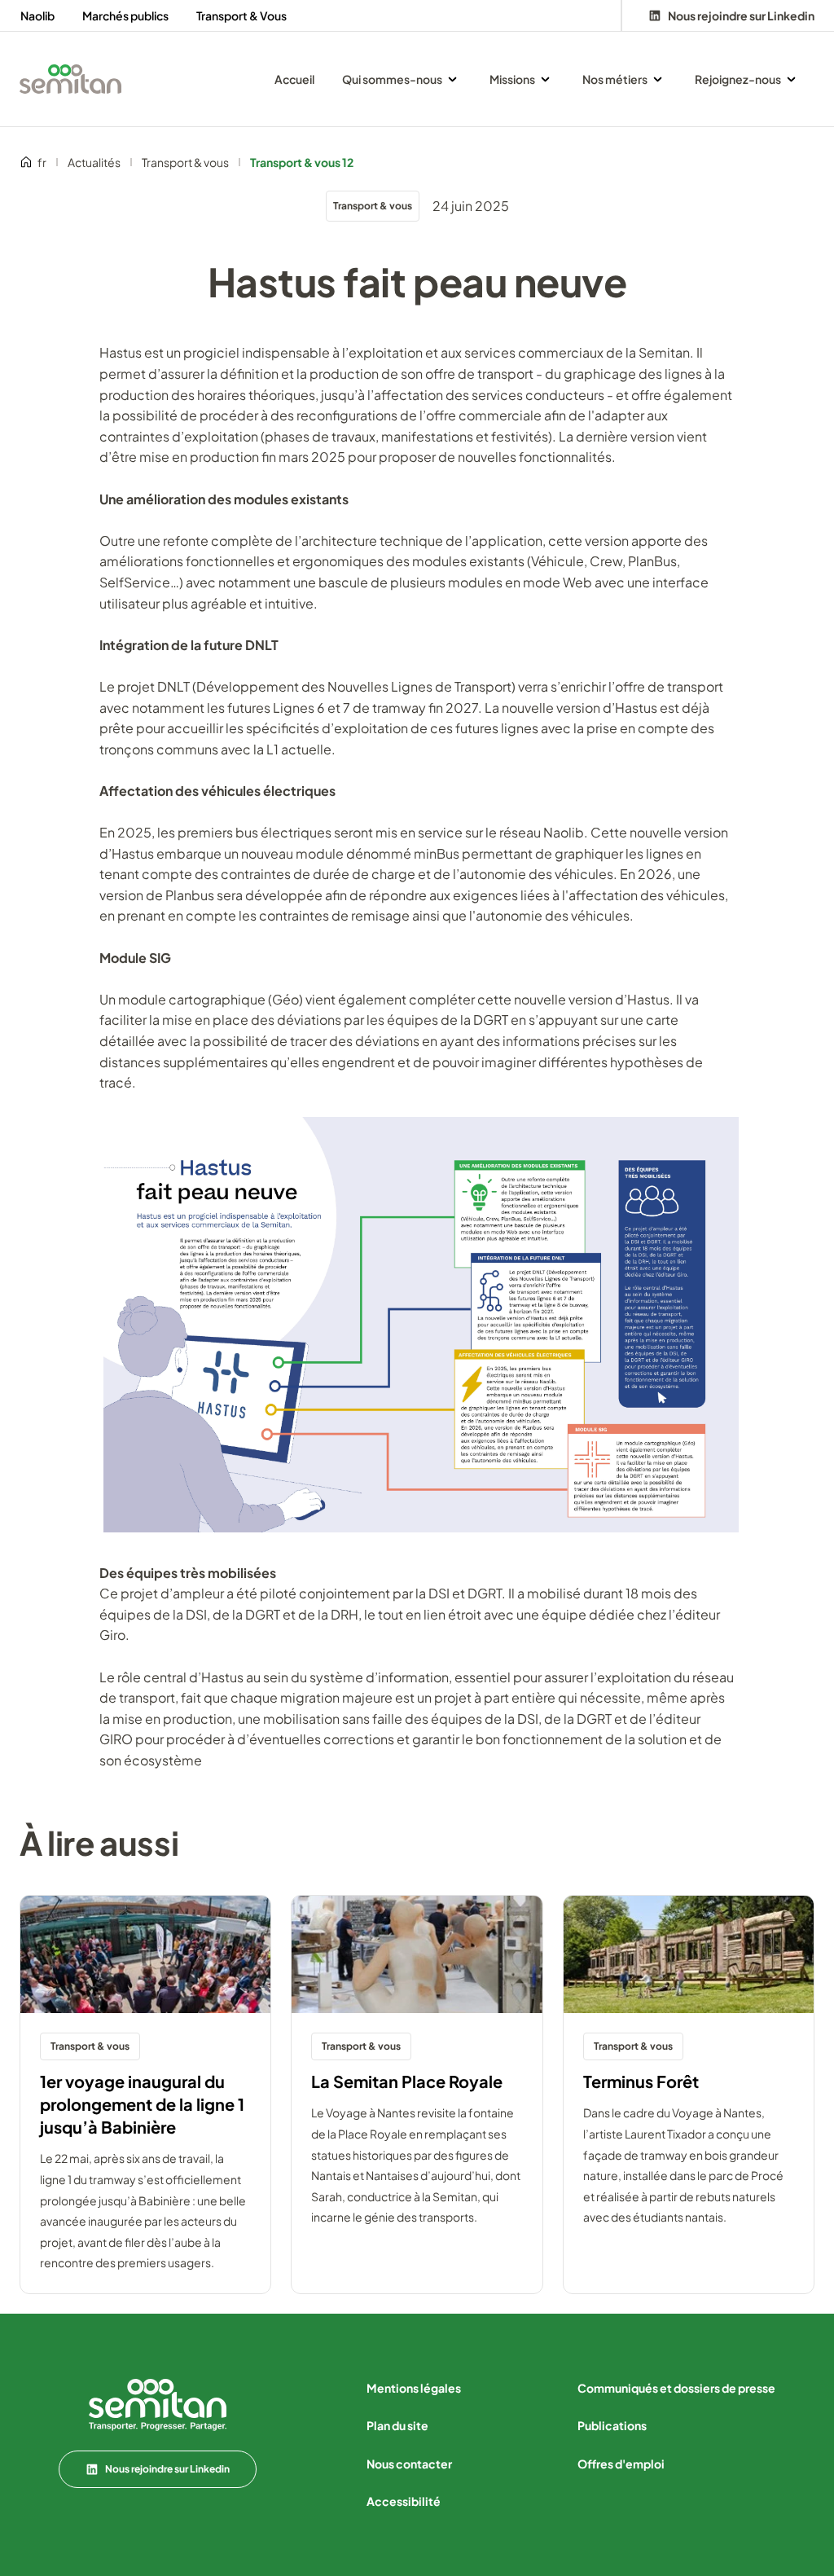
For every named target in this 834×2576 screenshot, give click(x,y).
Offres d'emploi (621, 2464)
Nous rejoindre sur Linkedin (167, 2469)
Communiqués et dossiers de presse (676, 2388)
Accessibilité (404, 2501)
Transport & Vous (241, 15)
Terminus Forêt (641, 2081)
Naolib (37, 15)
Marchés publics (125, 15)
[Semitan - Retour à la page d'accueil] (70, 79)
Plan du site (397, 2425)
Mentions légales (414, 2388)
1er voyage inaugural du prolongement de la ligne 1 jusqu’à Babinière (142, 2104)
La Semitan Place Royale (407, 2081)
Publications (612, 2425)
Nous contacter (409, 2464)
